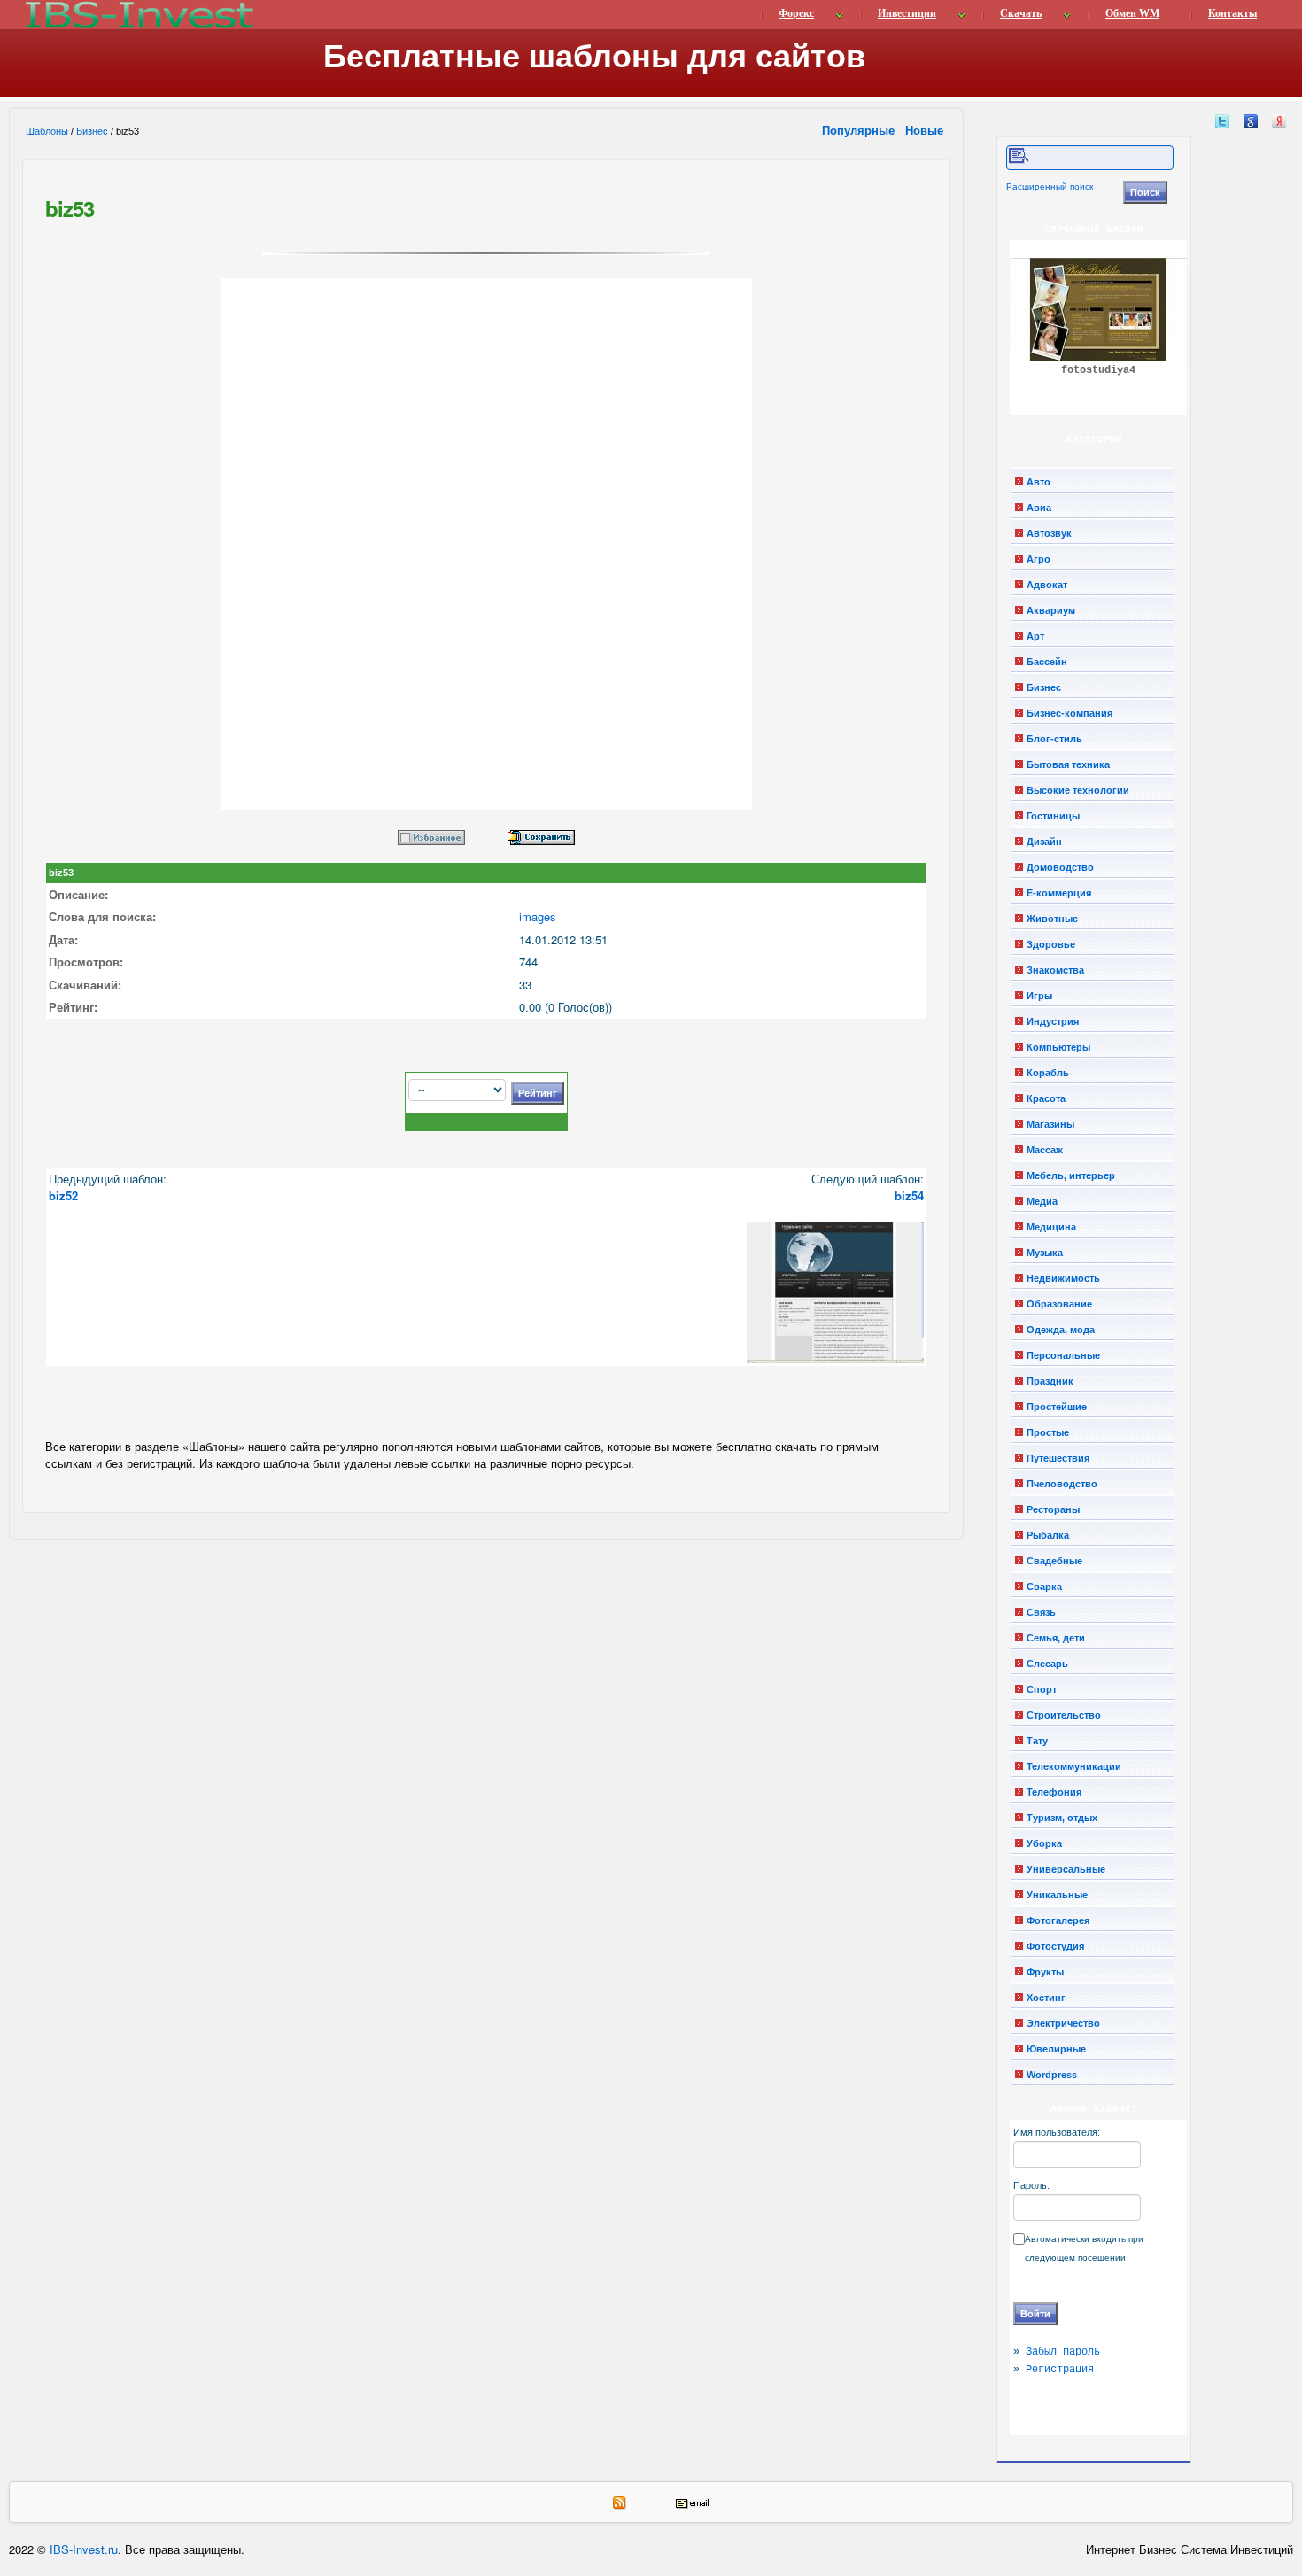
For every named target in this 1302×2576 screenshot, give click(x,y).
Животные (1052, 919)
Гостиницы (1053, 816)
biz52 (63, 1195)
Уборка (1044, 1843)
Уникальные (1057, 1895)
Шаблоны (47, 131)
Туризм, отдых (1062, 1818)
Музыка (1045, 1253)
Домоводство (1060, 867)
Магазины (1050, 1124)
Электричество (1063, 2023)
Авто (1038, 482)
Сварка (1044, 1587)
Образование (1059, 1304)
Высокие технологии (1078, 790)
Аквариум (1051, 610)
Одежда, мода (1061, 1330)
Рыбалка (1048, 1535)
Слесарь (1047, 1664)
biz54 (909, 1195)
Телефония (1054, 1792)
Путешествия (1058, 1458)
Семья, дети (1056, 1638)
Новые (926, 130)
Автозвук (1049, 533)
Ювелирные (1056, 2049)
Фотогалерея (1058, 1920)
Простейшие (1057, 1407)
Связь (1041, 1612)
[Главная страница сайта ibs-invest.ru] (138, 15)
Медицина (1051, 1227)
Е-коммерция (1059, 893)
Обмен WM (1132, 13)
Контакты (1232, 13)
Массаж (1045, 1150)
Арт (1035, 636)
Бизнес (92, 131)
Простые (1048, 1432)
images (538, 916)
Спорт (1042, 1689)
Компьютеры (1058, 1047)
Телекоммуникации (1074, 1766)
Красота (1046, 1098)
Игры (1039, 996)
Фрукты (1045, 1972)
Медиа (1042, 1201)
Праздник (1050, 1381)
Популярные (860, 130)
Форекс (796, 13)
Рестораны (1053, 1509)
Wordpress (1052, 2075)
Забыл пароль (1063, 2352)
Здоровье (1051, 944)
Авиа (1039, 508)
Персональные (1063, 1355)
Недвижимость (1063, 1278)
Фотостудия (1055, 1946)
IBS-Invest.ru (84, 2549)
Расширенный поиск (1050, 186)
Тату (1037, 1741)
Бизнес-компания (1069, 713)
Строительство (1064, 1715)
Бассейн (1047, 662)
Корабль (1048, 1073)
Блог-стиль (1054, 739)
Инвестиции (907, 13)
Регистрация (1060, 2370)
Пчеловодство (1062, 1484)
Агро (1038, 559)
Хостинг (1046, 1998)
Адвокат (1047, 585)
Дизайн (1044, 842)
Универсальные (1066, 1869)
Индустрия (1053, 1021)
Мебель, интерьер (1071, 1175)
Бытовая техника (1068, 764)
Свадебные (1054, 1561)
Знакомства (1055, 970)
